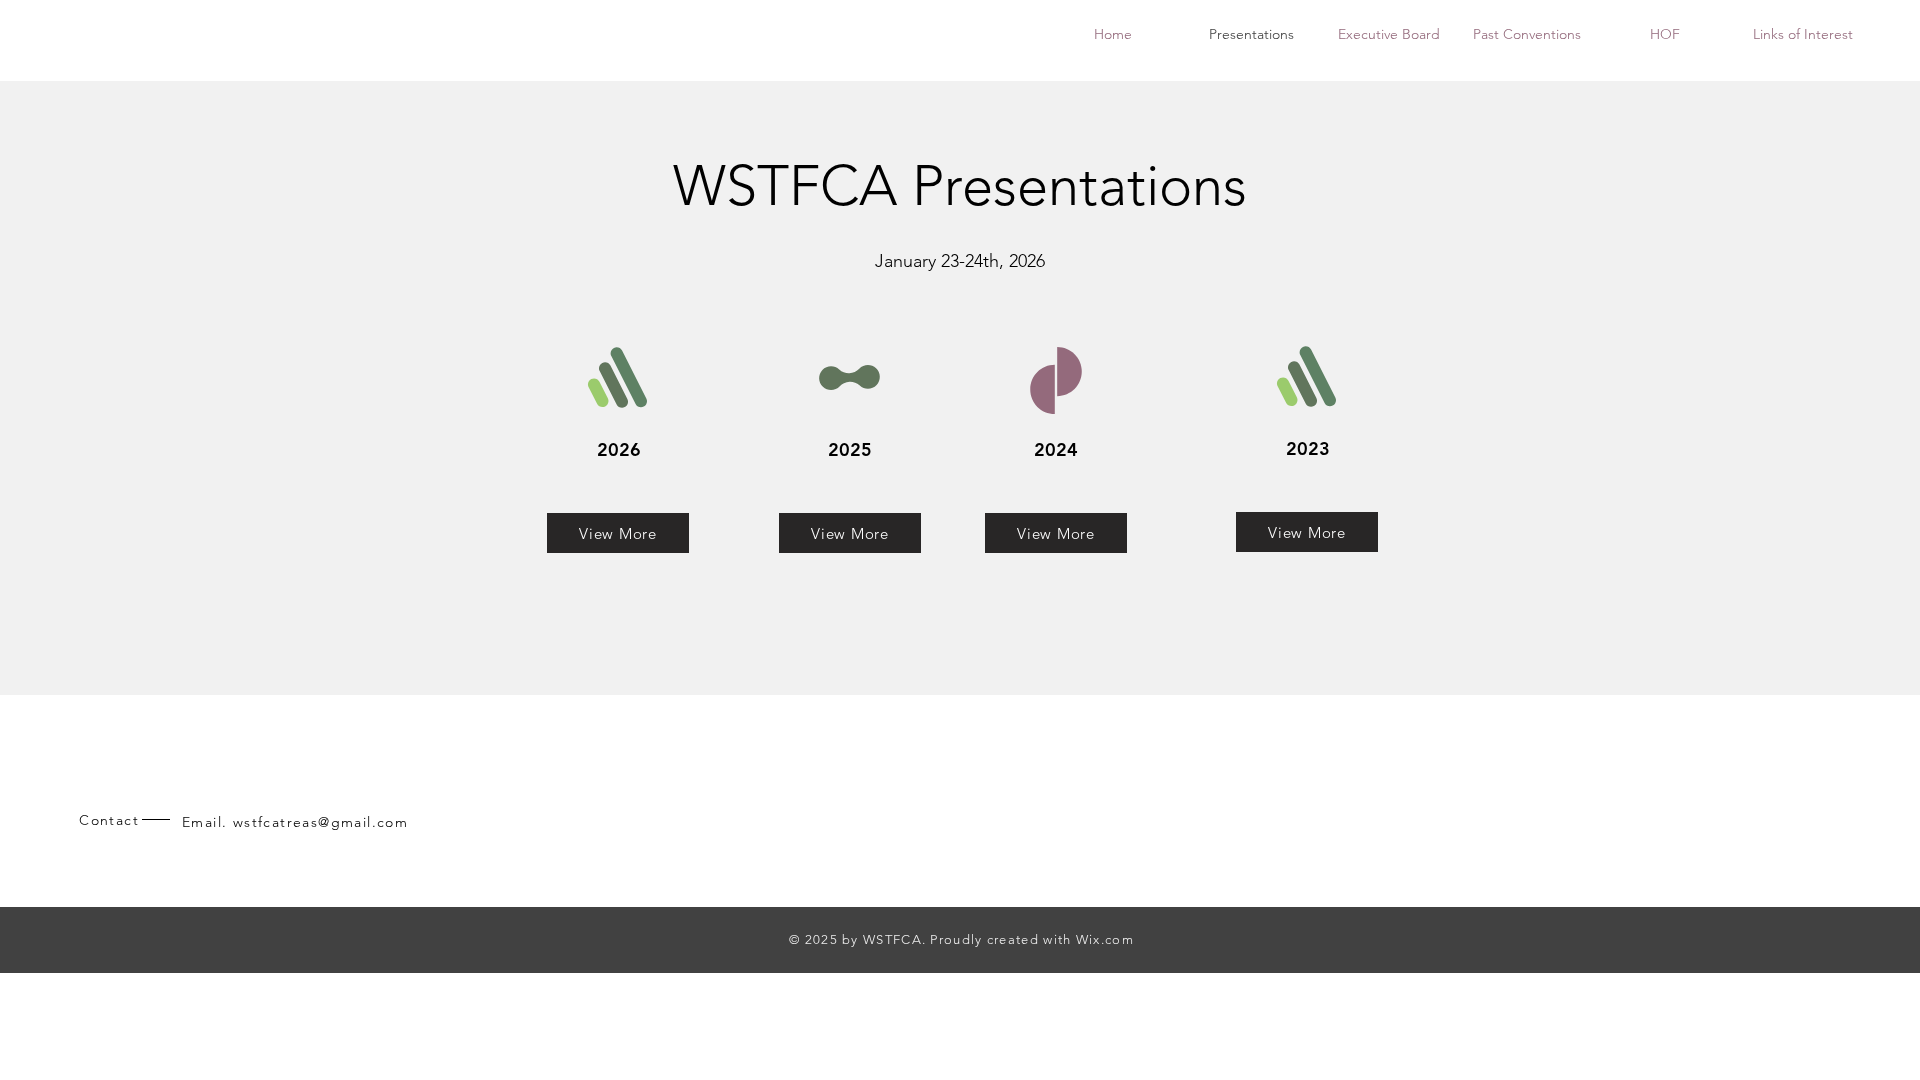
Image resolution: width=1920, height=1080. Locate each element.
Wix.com (1103, 939)
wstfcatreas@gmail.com (320, 822)
